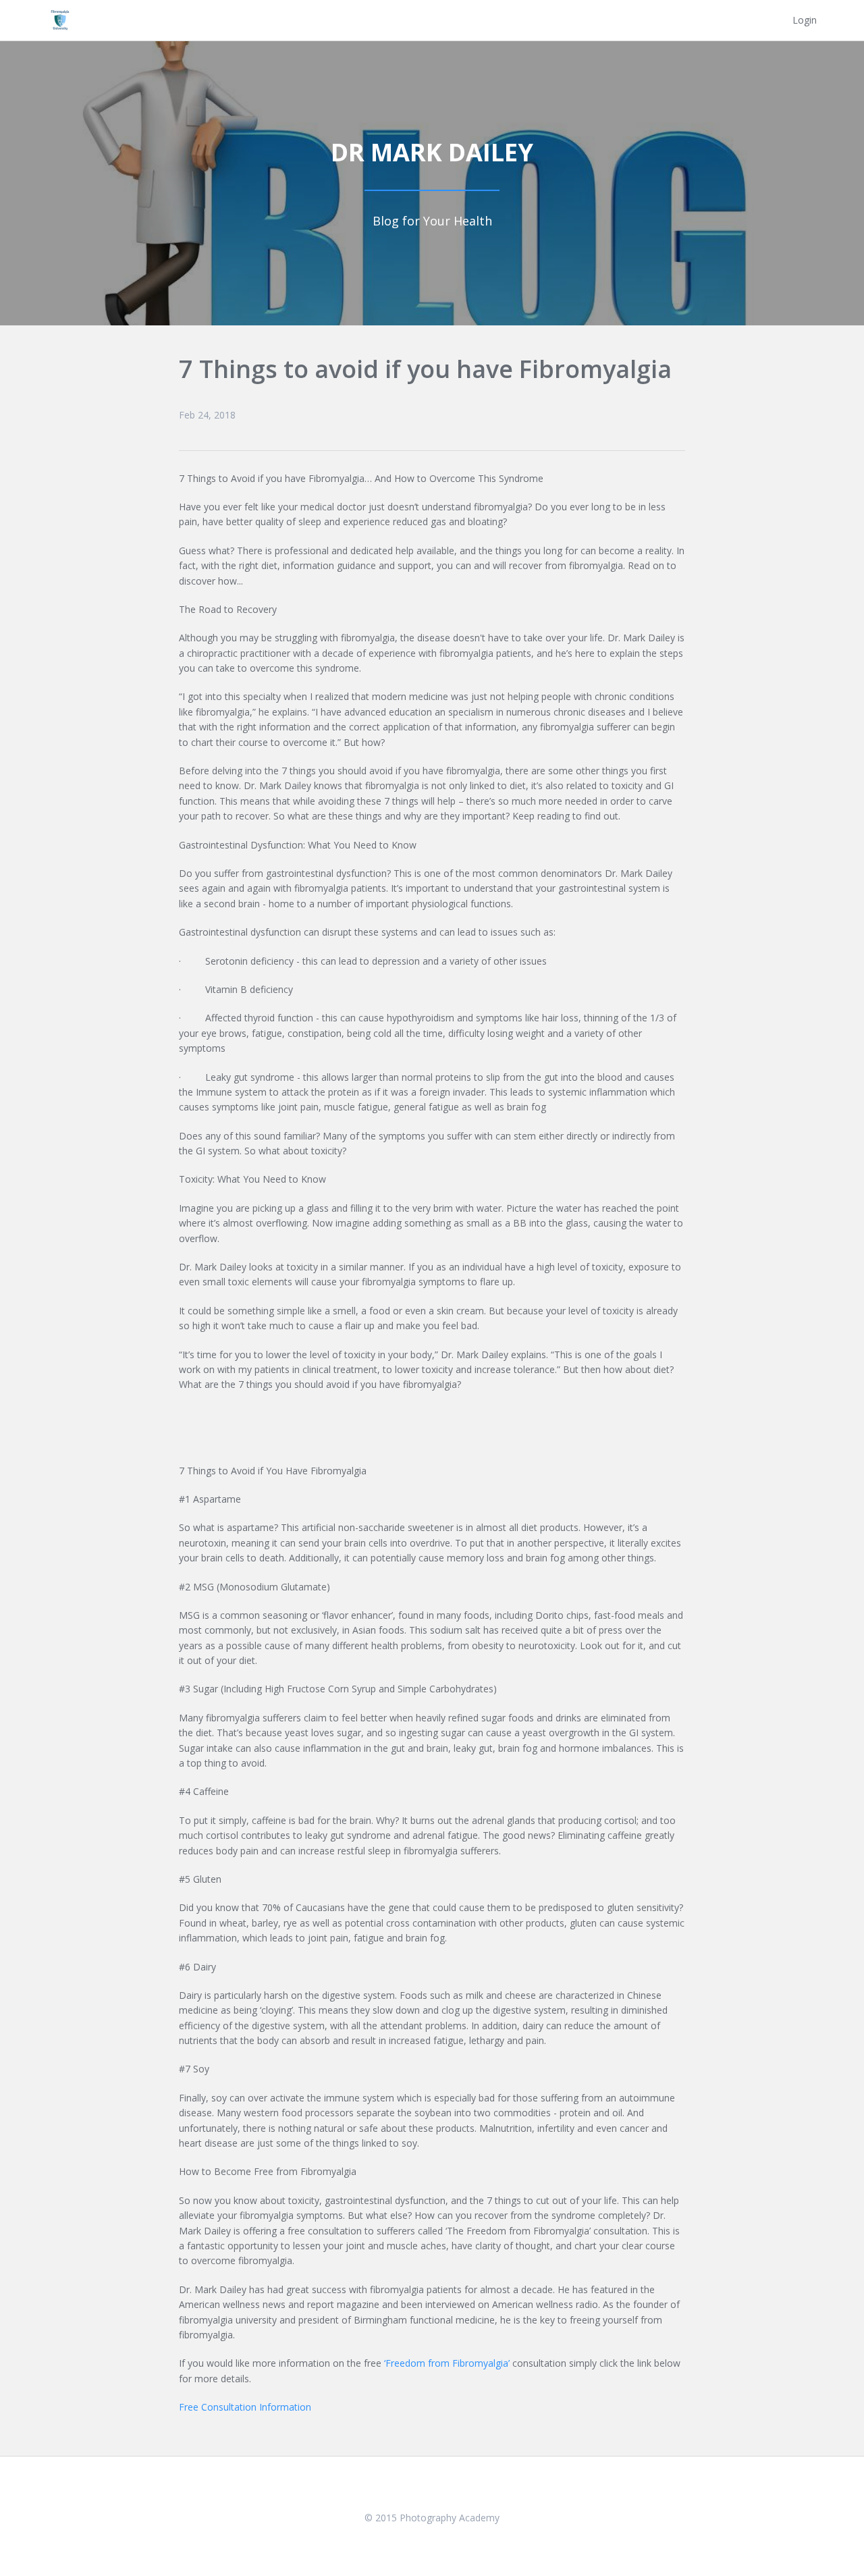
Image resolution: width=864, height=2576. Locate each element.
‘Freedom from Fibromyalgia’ (447, 2363)
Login (805, 20)
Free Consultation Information (245, 2407)
